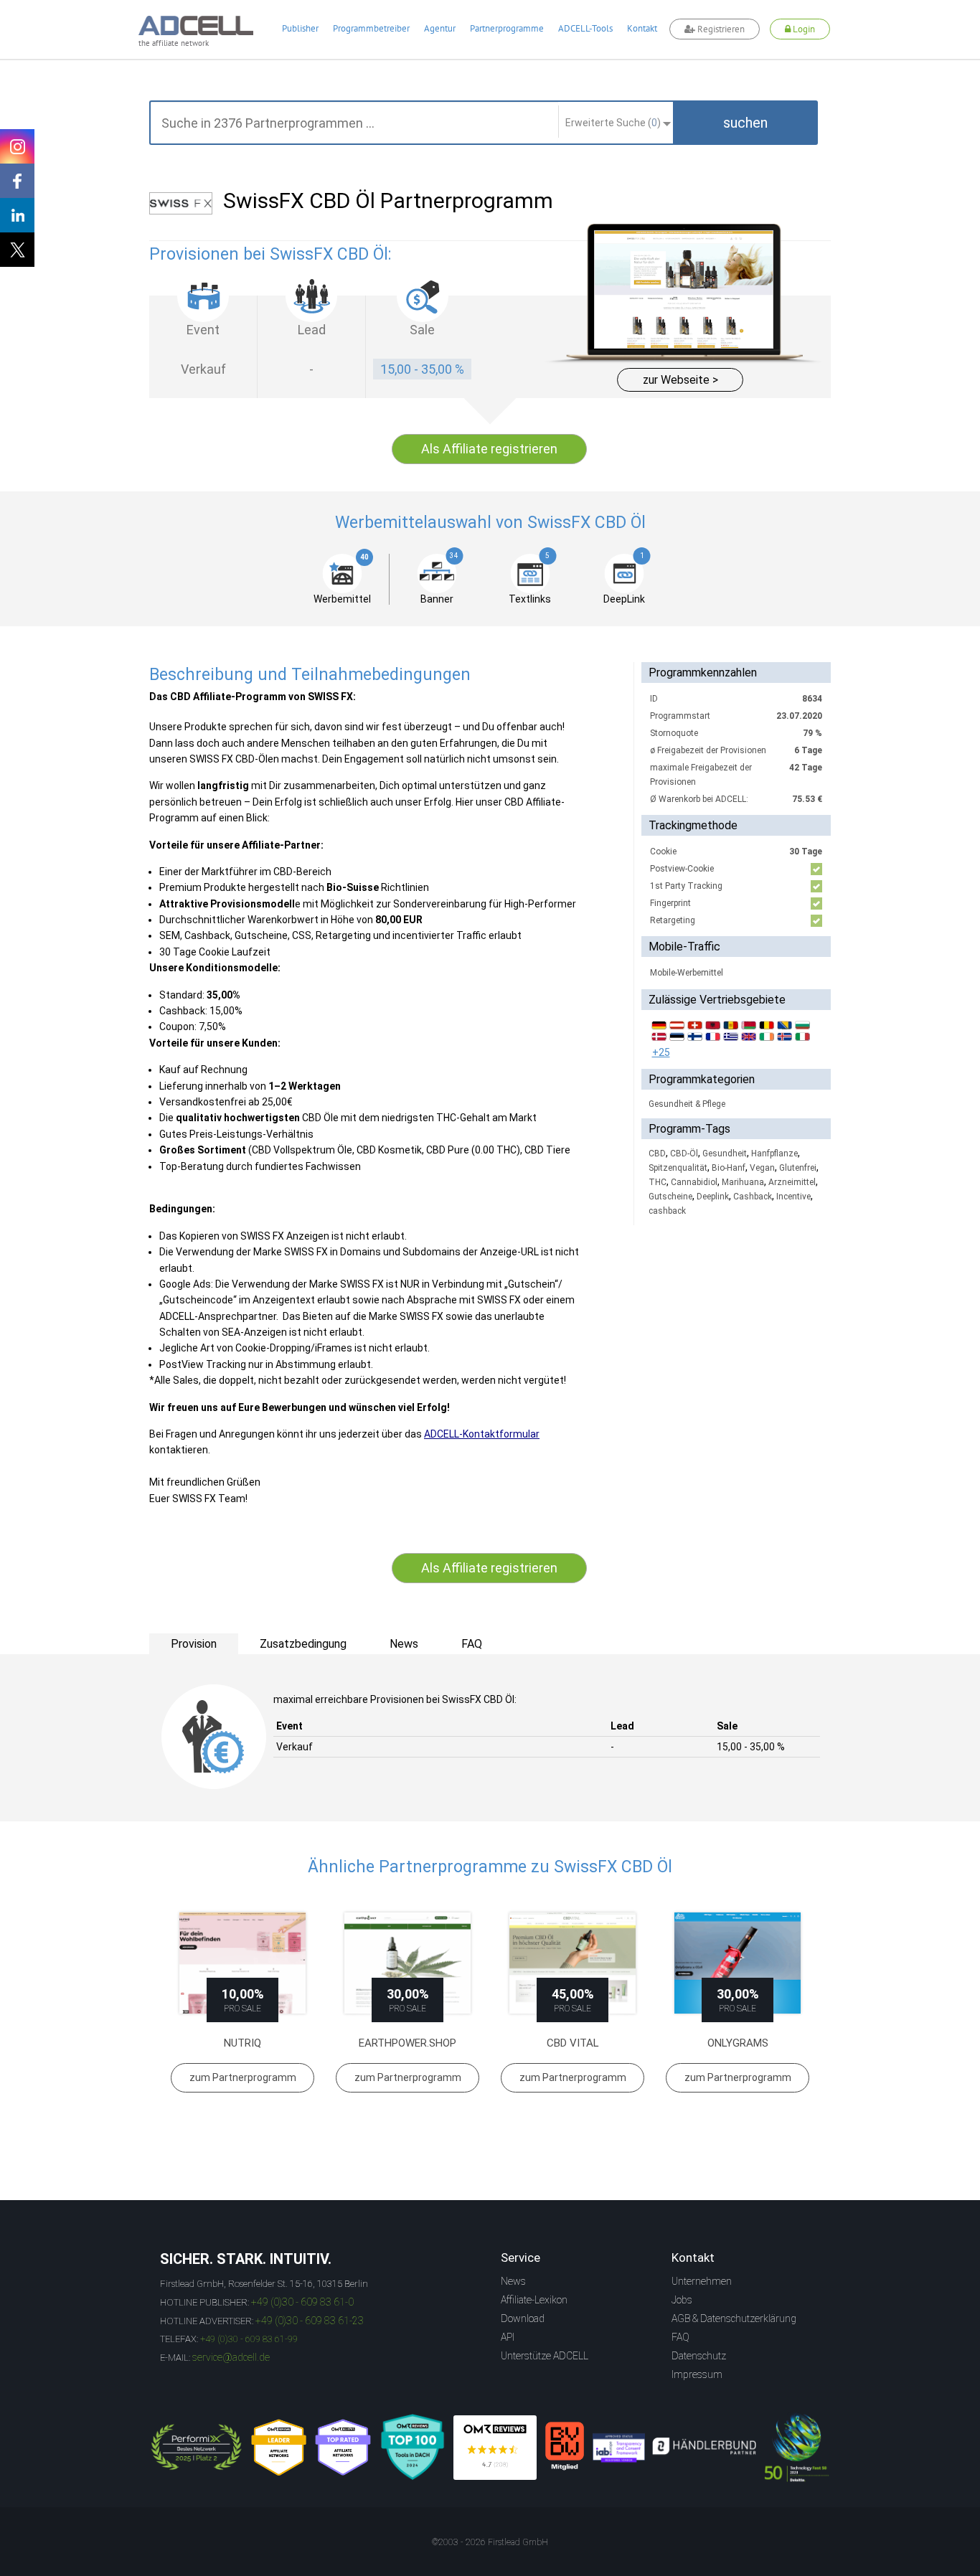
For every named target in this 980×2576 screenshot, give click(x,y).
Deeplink (713, 1197)
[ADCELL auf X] (17, 250)
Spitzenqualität (678, 1168)
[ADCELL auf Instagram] (17, 146)
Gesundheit (725, 1153)
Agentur (440, 28)
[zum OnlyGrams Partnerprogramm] (738, 1963)
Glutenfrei (798, 1168)
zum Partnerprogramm (243, 2077)
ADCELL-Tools (585, 28)
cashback (667, 1211)
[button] (745, 123)
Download (523, 2318)
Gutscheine (670, 1197)
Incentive (793, 1197)
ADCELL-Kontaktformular (482, 1434)
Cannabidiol (694, 1182)
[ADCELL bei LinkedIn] (17, 215)
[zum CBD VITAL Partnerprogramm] (573, 1963)
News (513, 2281)
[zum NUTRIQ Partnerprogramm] (242, 1963)
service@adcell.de (231, 2357)
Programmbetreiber (371, 28)
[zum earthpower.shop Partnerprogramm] (407, 1963)
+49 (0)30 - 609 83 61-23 (310, 2321)
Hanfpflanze (774, 1153)
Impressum (697, 2374)
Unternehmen (702, 2281)
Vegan (762, 1168)
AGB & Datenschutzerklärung (734, 2318)
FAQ (680, 2337)
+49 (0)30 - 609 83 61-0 (302, 2302)
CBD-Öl (684, 1153)
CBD (657, 1153)
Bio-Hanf (729, 1168)
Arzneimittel (792, 1182)
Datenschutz (699, 2356)
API (508, 2337)
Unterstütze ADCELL (545, 2356)
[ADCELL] (495, 2448)
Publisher (300, 28)
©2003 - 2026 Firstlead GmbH (490, 2542)
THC (658, 1182)
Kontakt (642, 28)
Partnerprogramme (507, 28)
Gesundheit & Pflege (687, 1104)
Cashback (753, 1197)
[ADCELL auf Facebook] (17, 181)
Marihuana (743, 1182)
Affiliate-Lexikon (534, 2300)
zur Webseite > (680, 380)
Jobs (682, 2300)
